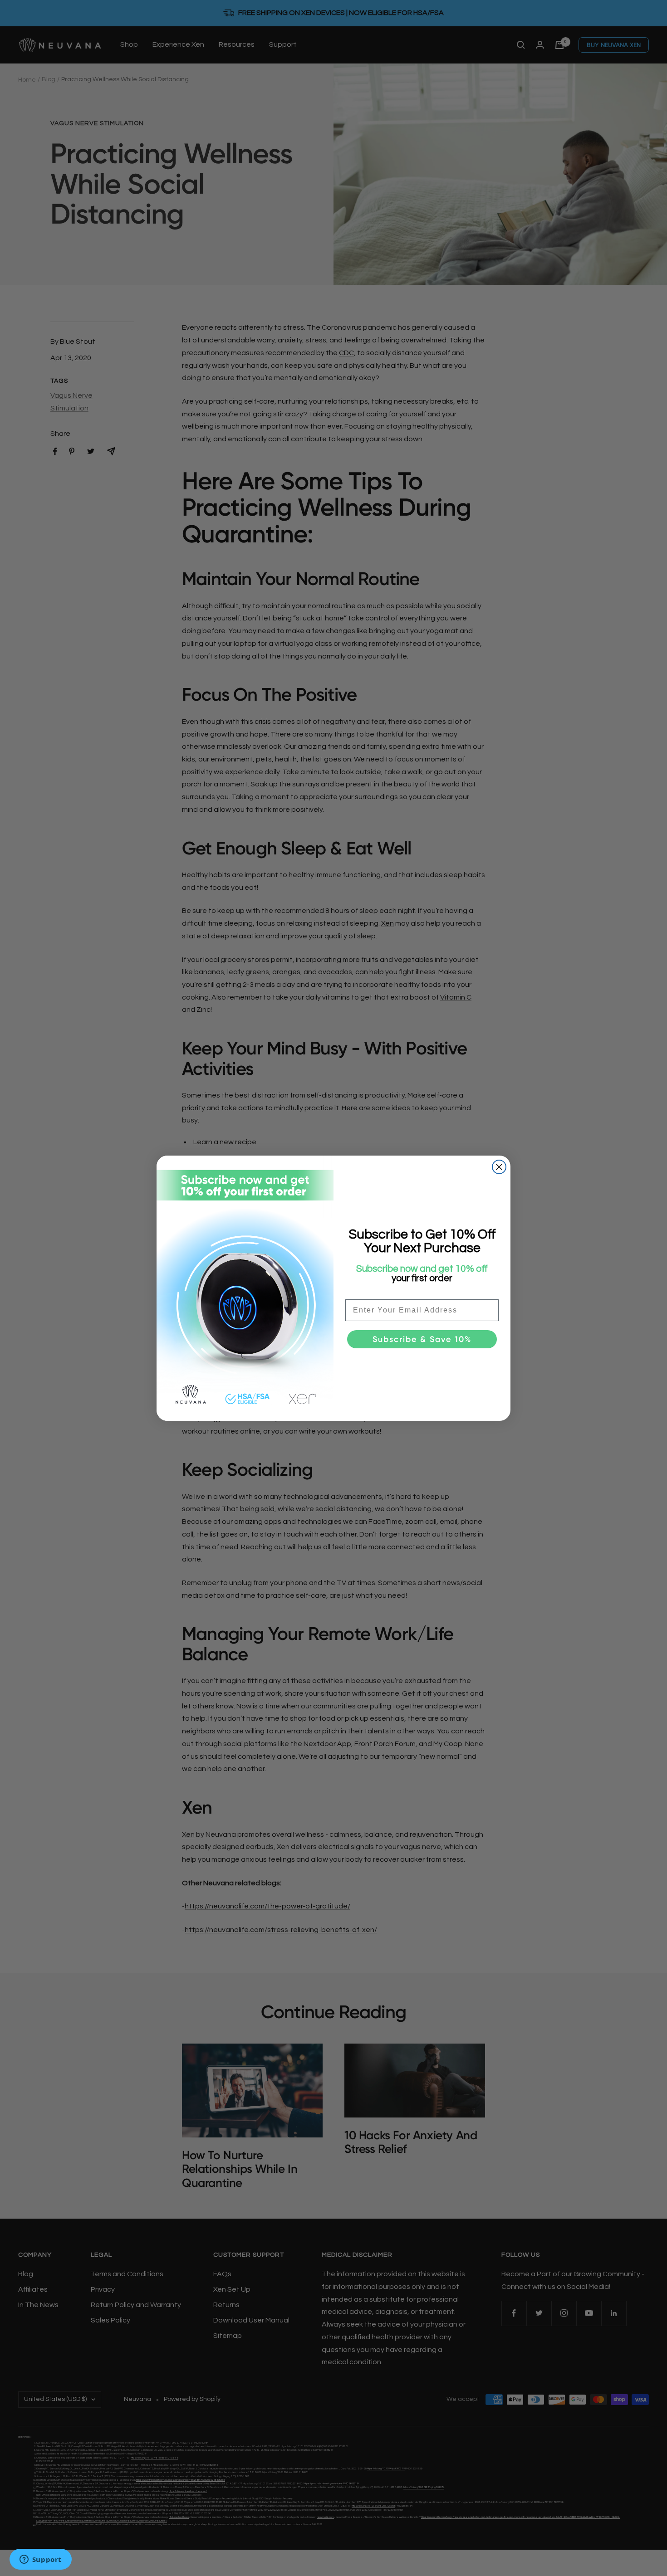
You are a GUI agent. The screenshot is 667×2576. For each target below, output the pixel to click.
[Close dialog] (499, 1167)
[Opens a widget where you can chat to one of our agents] (40, 2560)
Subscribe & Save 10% (422, 1339)
